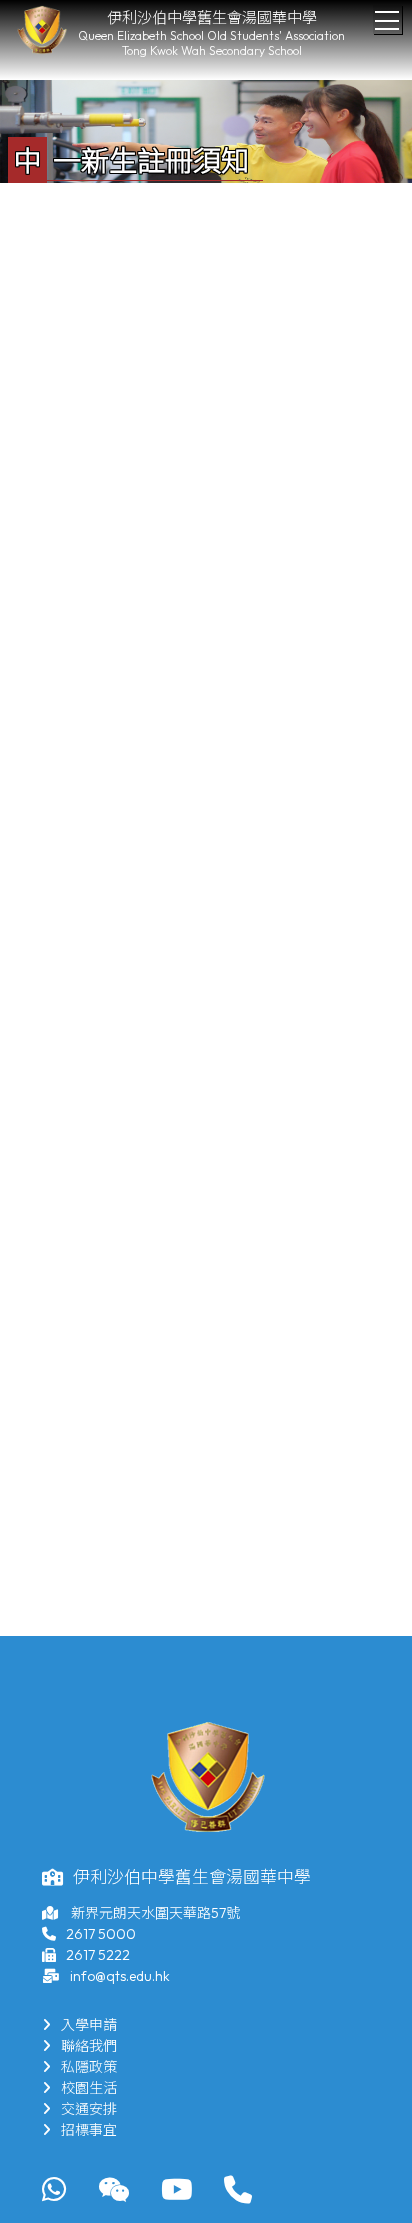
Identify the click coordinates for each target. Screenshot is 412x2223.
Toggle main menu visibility (387, 19)
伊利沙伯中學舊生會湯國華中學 (212, 17)
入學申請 (89, 2025)
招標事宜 (89, 2130)
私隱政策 (89, 2067)
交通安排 (89, 2109)
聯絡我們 (89, 2046)
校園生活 (89, 2088)
